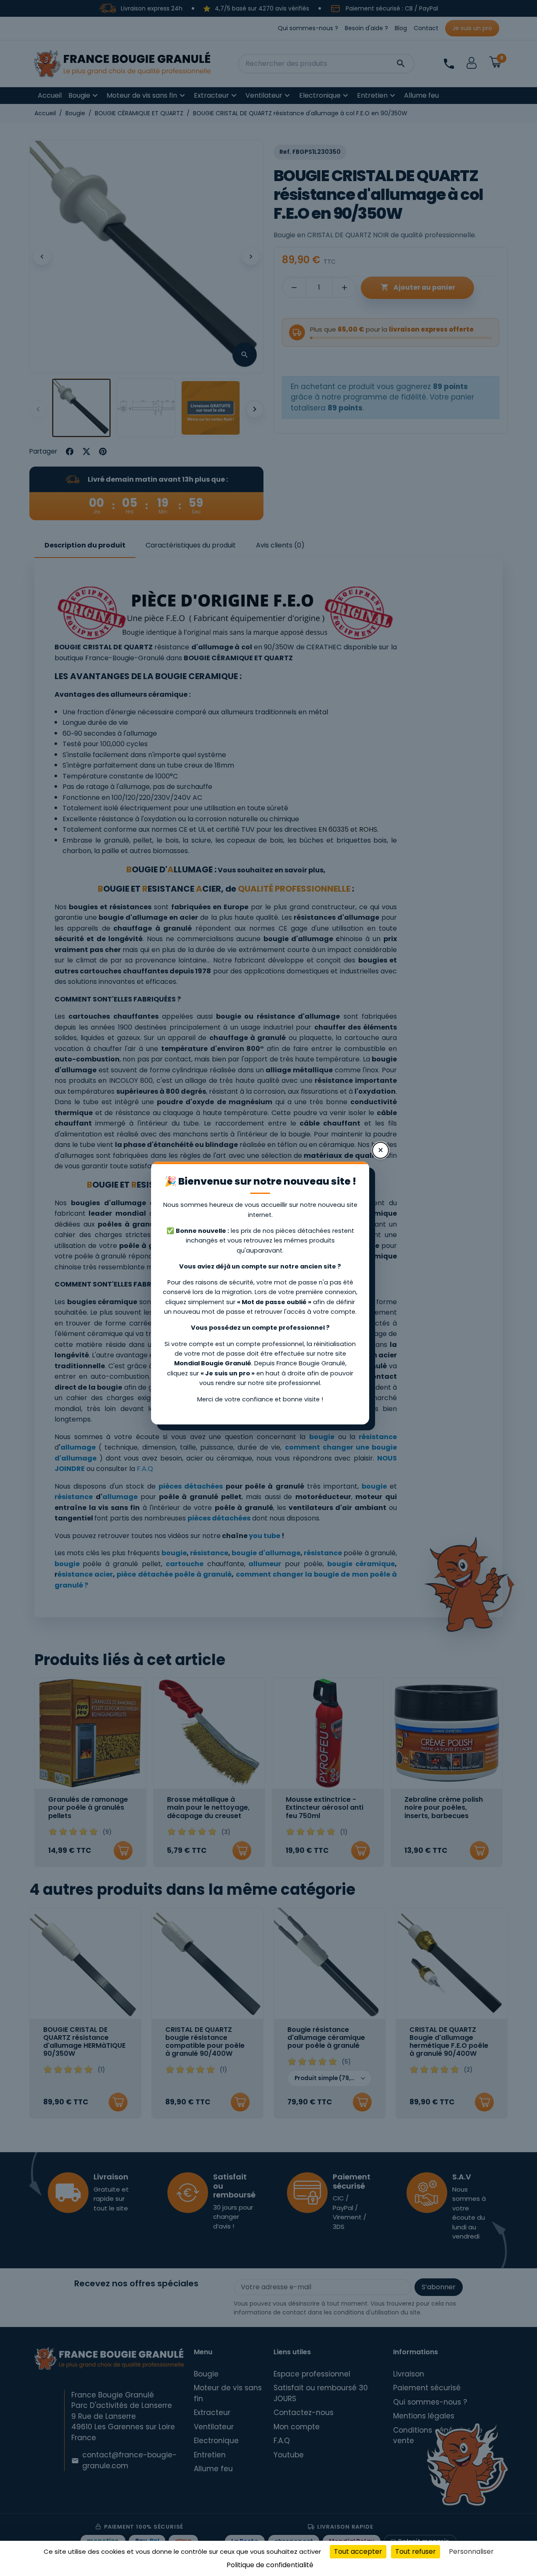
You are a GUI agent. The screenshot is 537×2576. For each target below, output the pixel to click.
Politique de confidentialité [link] (270, 2565)
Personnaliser (471, 2551)
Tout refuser (416, 2551)
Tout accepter (358, 2551)
